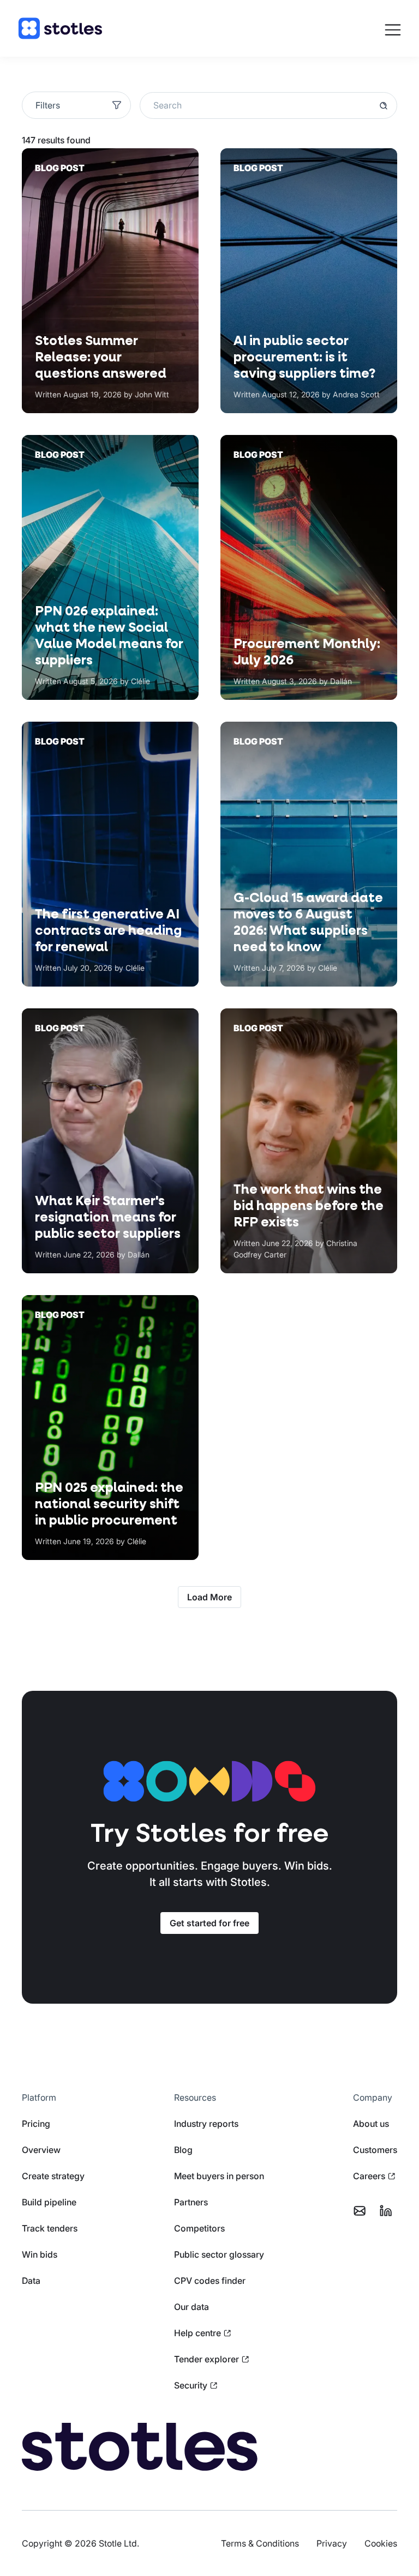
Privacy (332, 2543)
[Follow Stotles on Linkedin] (386, 2211)
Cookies (381, 2543)
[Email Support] (360, 2211)
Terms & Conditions (260, 2543)
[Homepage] (60, 28)
